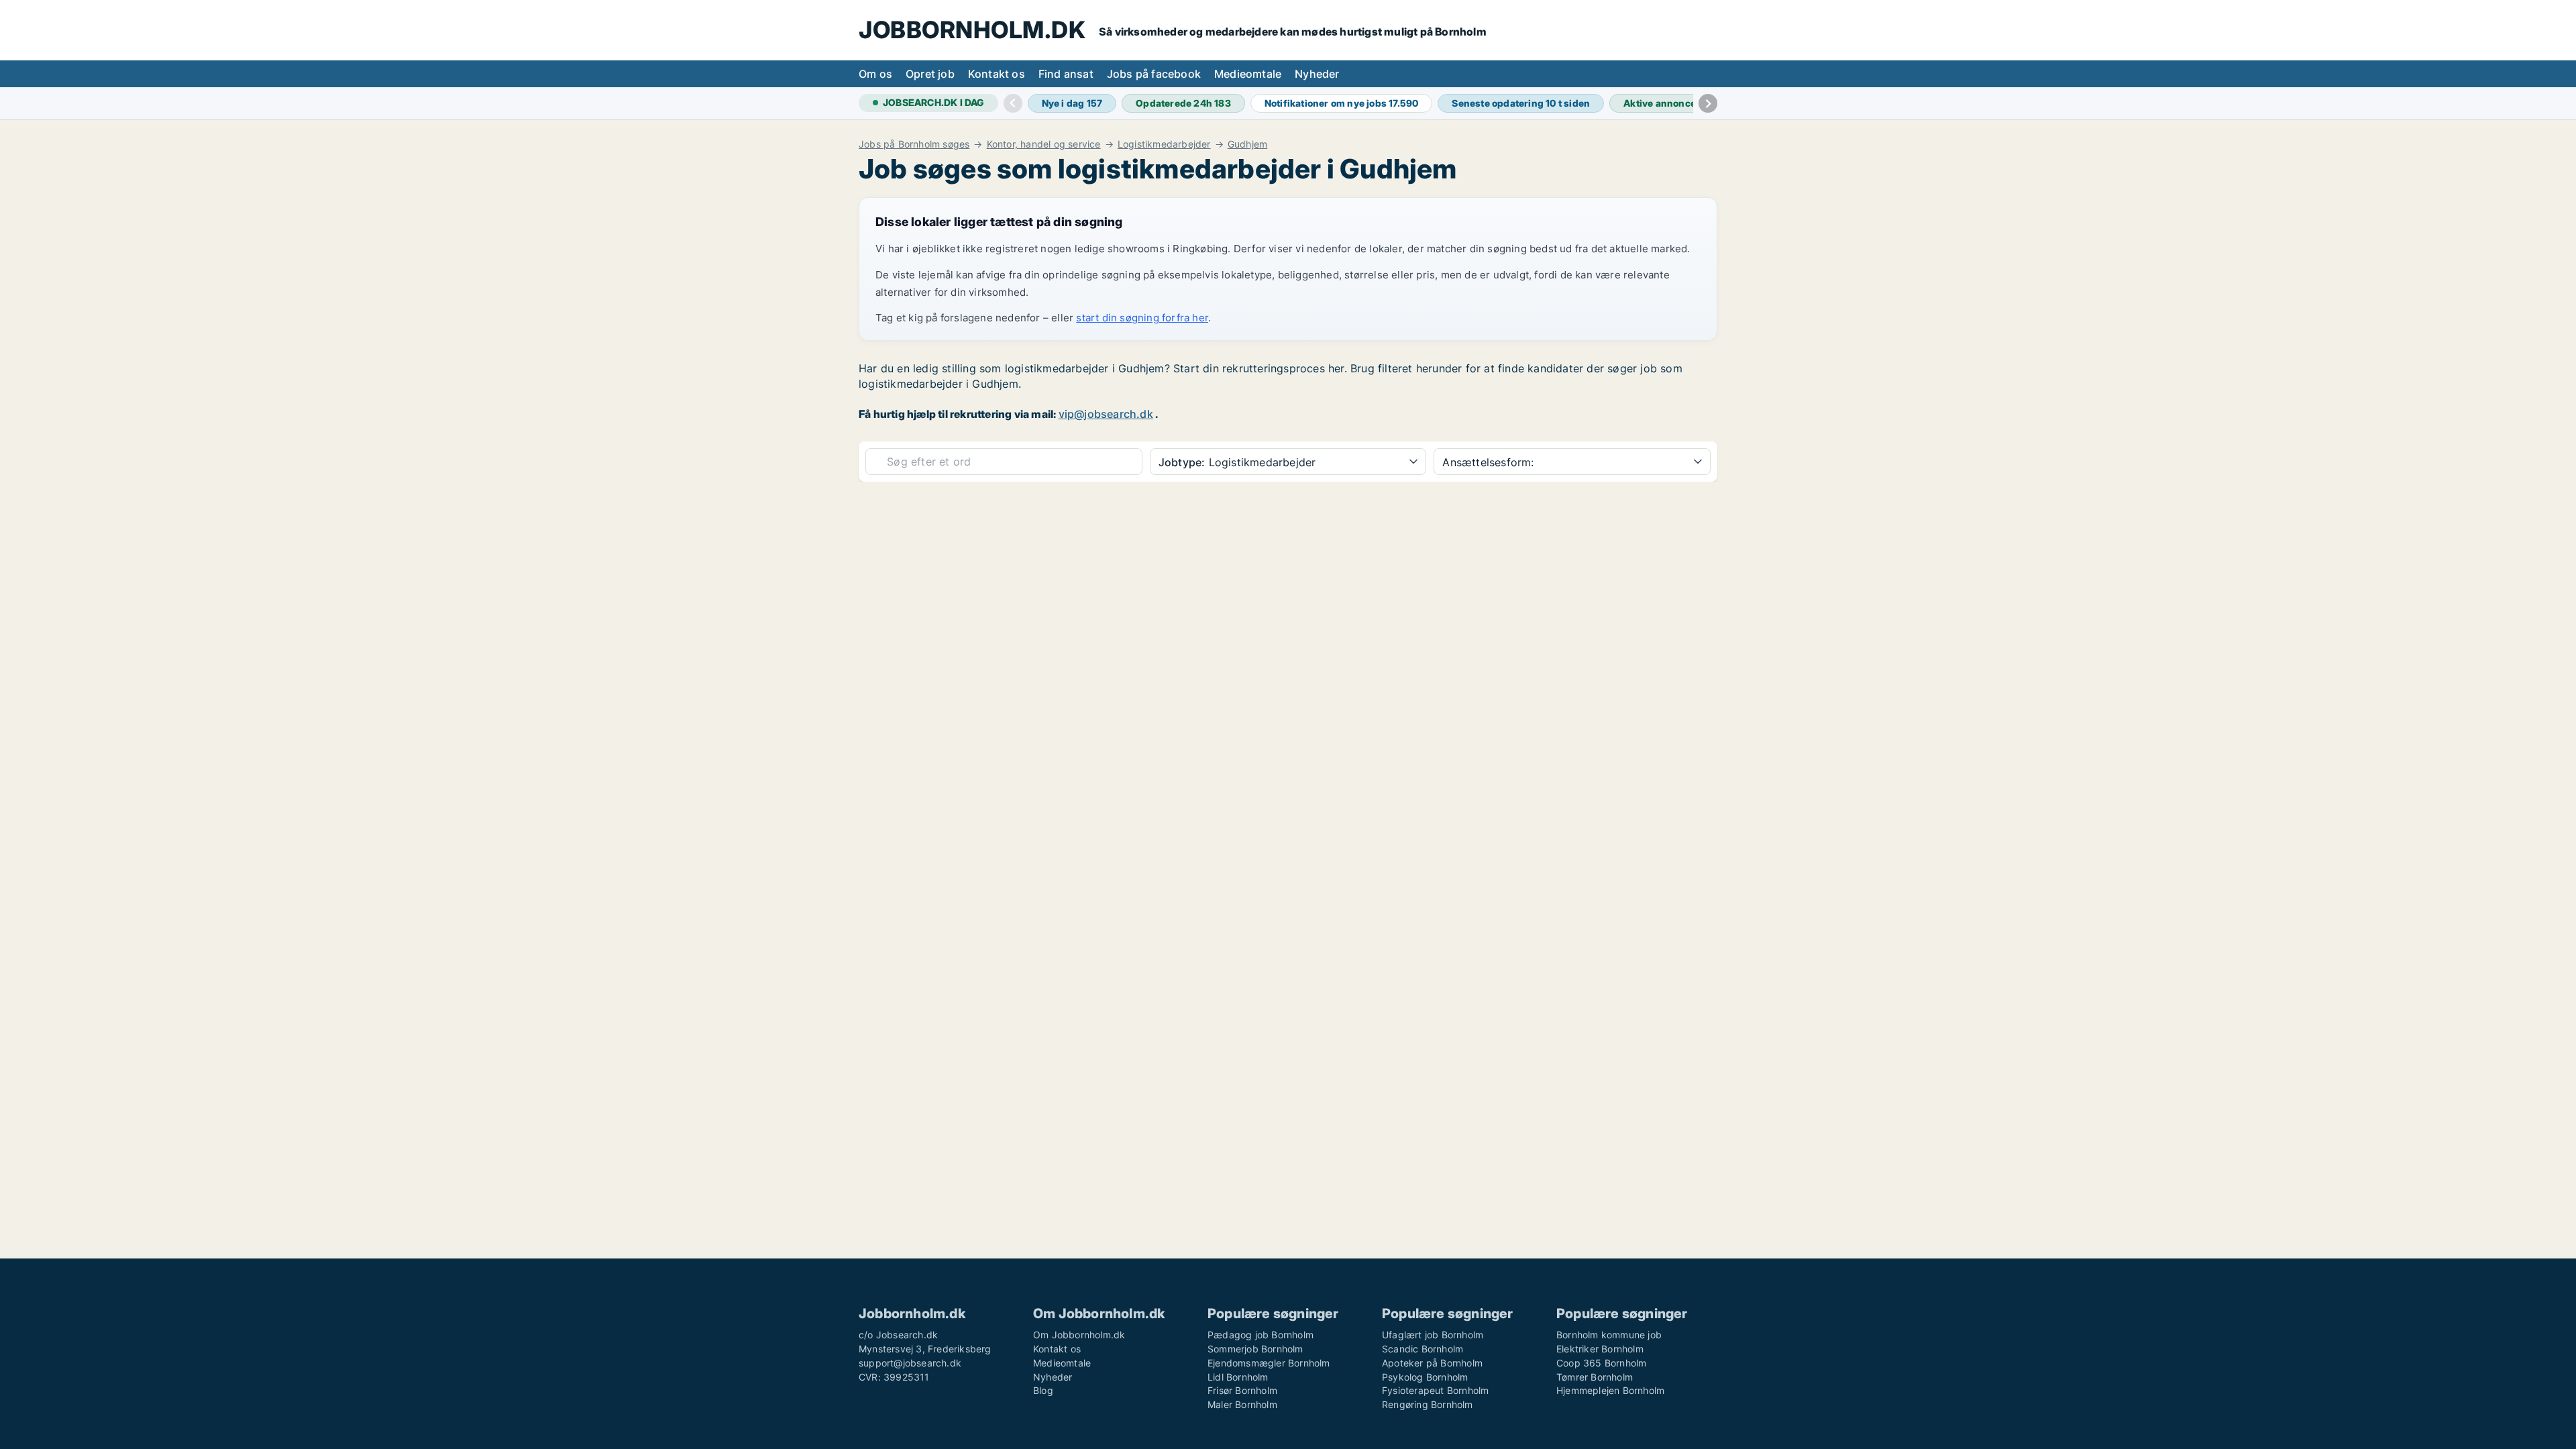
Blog (1043, 1390)
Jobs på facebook (1154, 74)
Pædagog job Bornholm (1260, 1335)
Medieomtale (1248, 74)
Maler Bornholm (1242, 1404)
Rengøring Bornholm (1428, 1404)
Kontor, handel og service (1044, 144)
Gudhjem (1247, 144)
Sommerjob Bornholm (1255, 1349)
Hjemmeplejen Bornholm (1610, 1390)
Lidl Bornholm (1238, 1377)
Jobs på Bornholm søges (914, 144)
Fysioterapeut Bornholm (1435, 1390)
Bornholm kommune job (1609, 1335)
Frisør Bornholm (1242, 1390)
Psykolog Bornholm (1425, 1377)
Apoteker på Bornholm (1432, 1363)
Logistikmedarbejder (1164, 144)
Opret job (930, 74)
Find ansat (1066, 74)
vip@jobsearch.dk (1106, 414)
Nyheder (1317, 74)
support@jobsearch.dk (910, 1363)
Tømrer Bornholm (1595, 1377)
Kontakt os (997, 74)
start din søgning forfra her (1142, 318)
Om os (875, 74)
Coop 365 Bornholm (1601, 1363)
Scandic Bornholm (1423, 1349)
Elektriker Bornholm (1600, 1349)
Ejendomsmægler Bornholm (1269, 1363)
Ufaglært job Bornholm (1433, 1335)
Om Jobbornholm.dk (1079, 1335)
